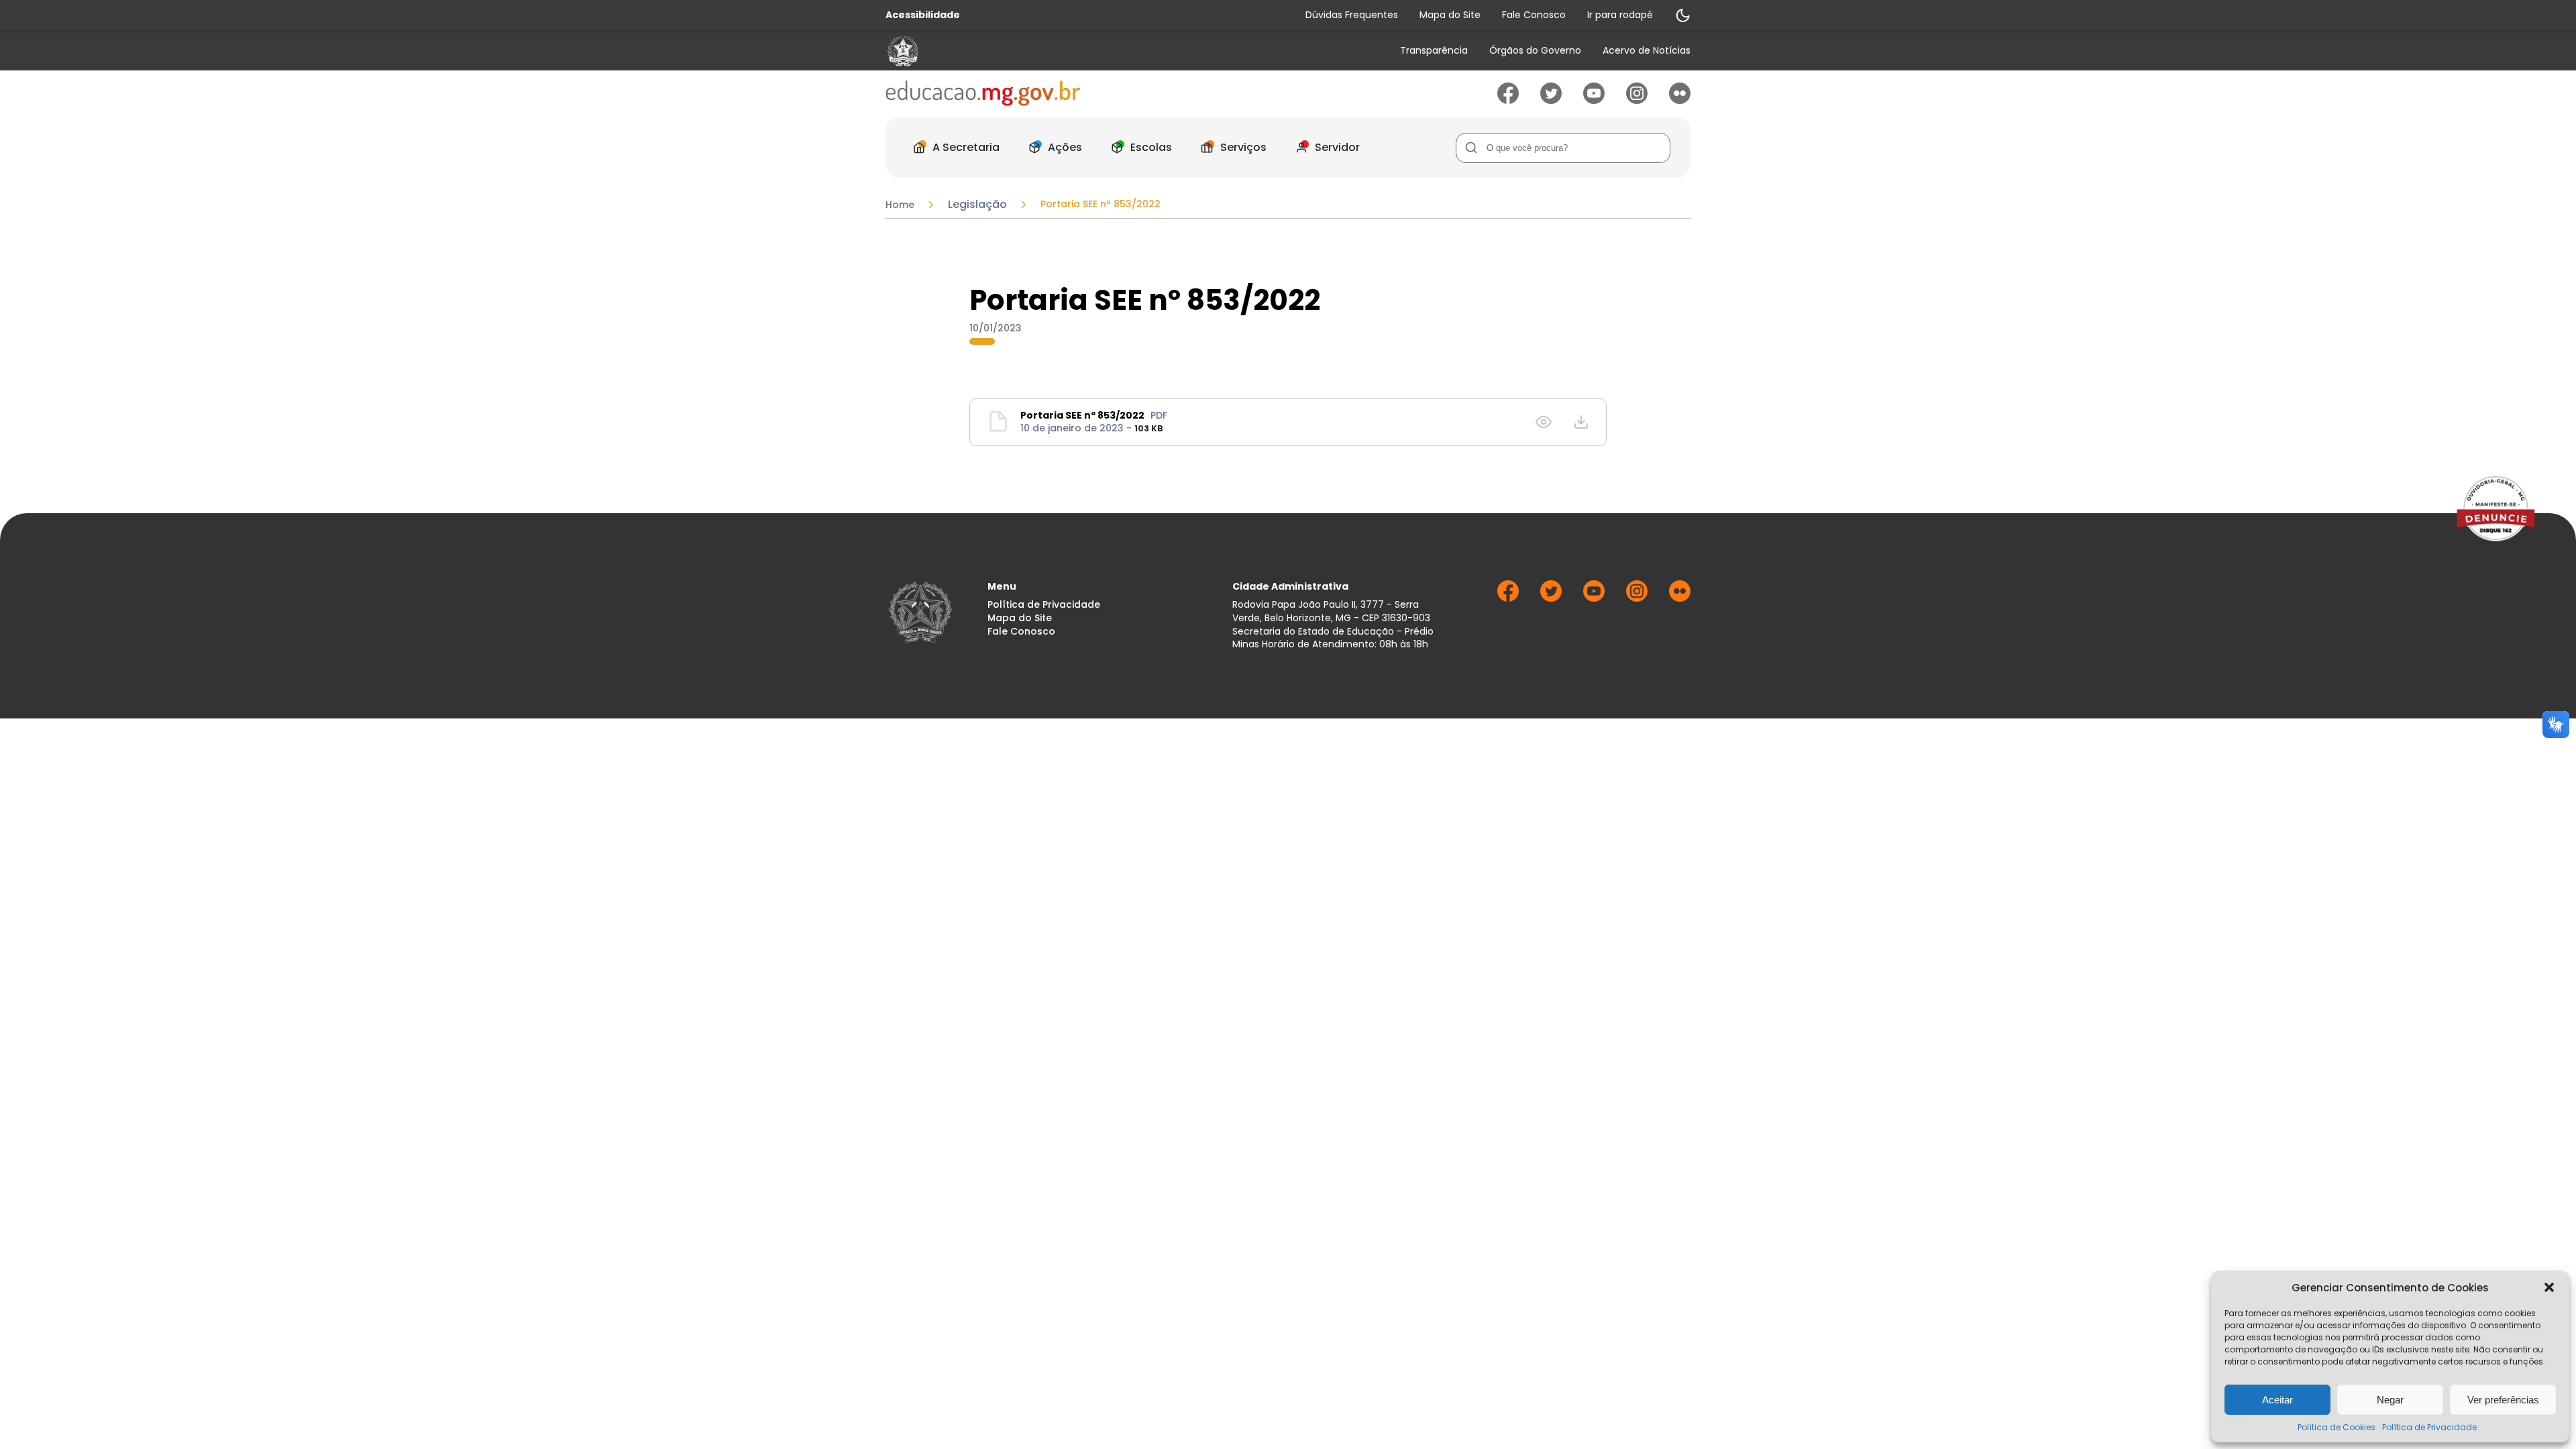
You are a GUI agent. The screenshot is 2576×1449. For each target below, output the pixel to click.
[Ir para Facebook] (1508, 100)
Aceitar (2277, 1400)
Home (900, 205)
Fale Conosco (1534, 15)
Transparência (1434, 51)
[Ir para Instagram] (1637, 100)
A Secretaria (966, 147)
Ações (1065, 147)
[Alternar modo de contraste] (1682, 15)
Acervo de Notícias (1647, 51)
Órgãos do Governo (1535, 51)
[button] (2549, 1287)
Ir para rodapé (1620, 15)
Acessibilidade (923, 15)
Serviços (1243, 147)
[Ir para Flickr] (1680, 100)
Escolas (1151, 147)
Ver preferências (2503, 1400)
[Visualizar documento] (1544, 422)
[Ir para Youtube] (1594, 100)
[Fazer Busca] (1471, 148)
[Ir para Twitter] (1551, 100)
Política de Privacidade (2429, 1427)
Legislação (977, 205)
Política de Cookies (2337, 1427)
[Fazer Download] (1581, 422)
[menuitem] (1434, 51)
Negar (2390, 1400)
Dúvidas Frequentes (1352, 15)
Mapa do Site (1450, 15)
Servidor (1337, 147)
